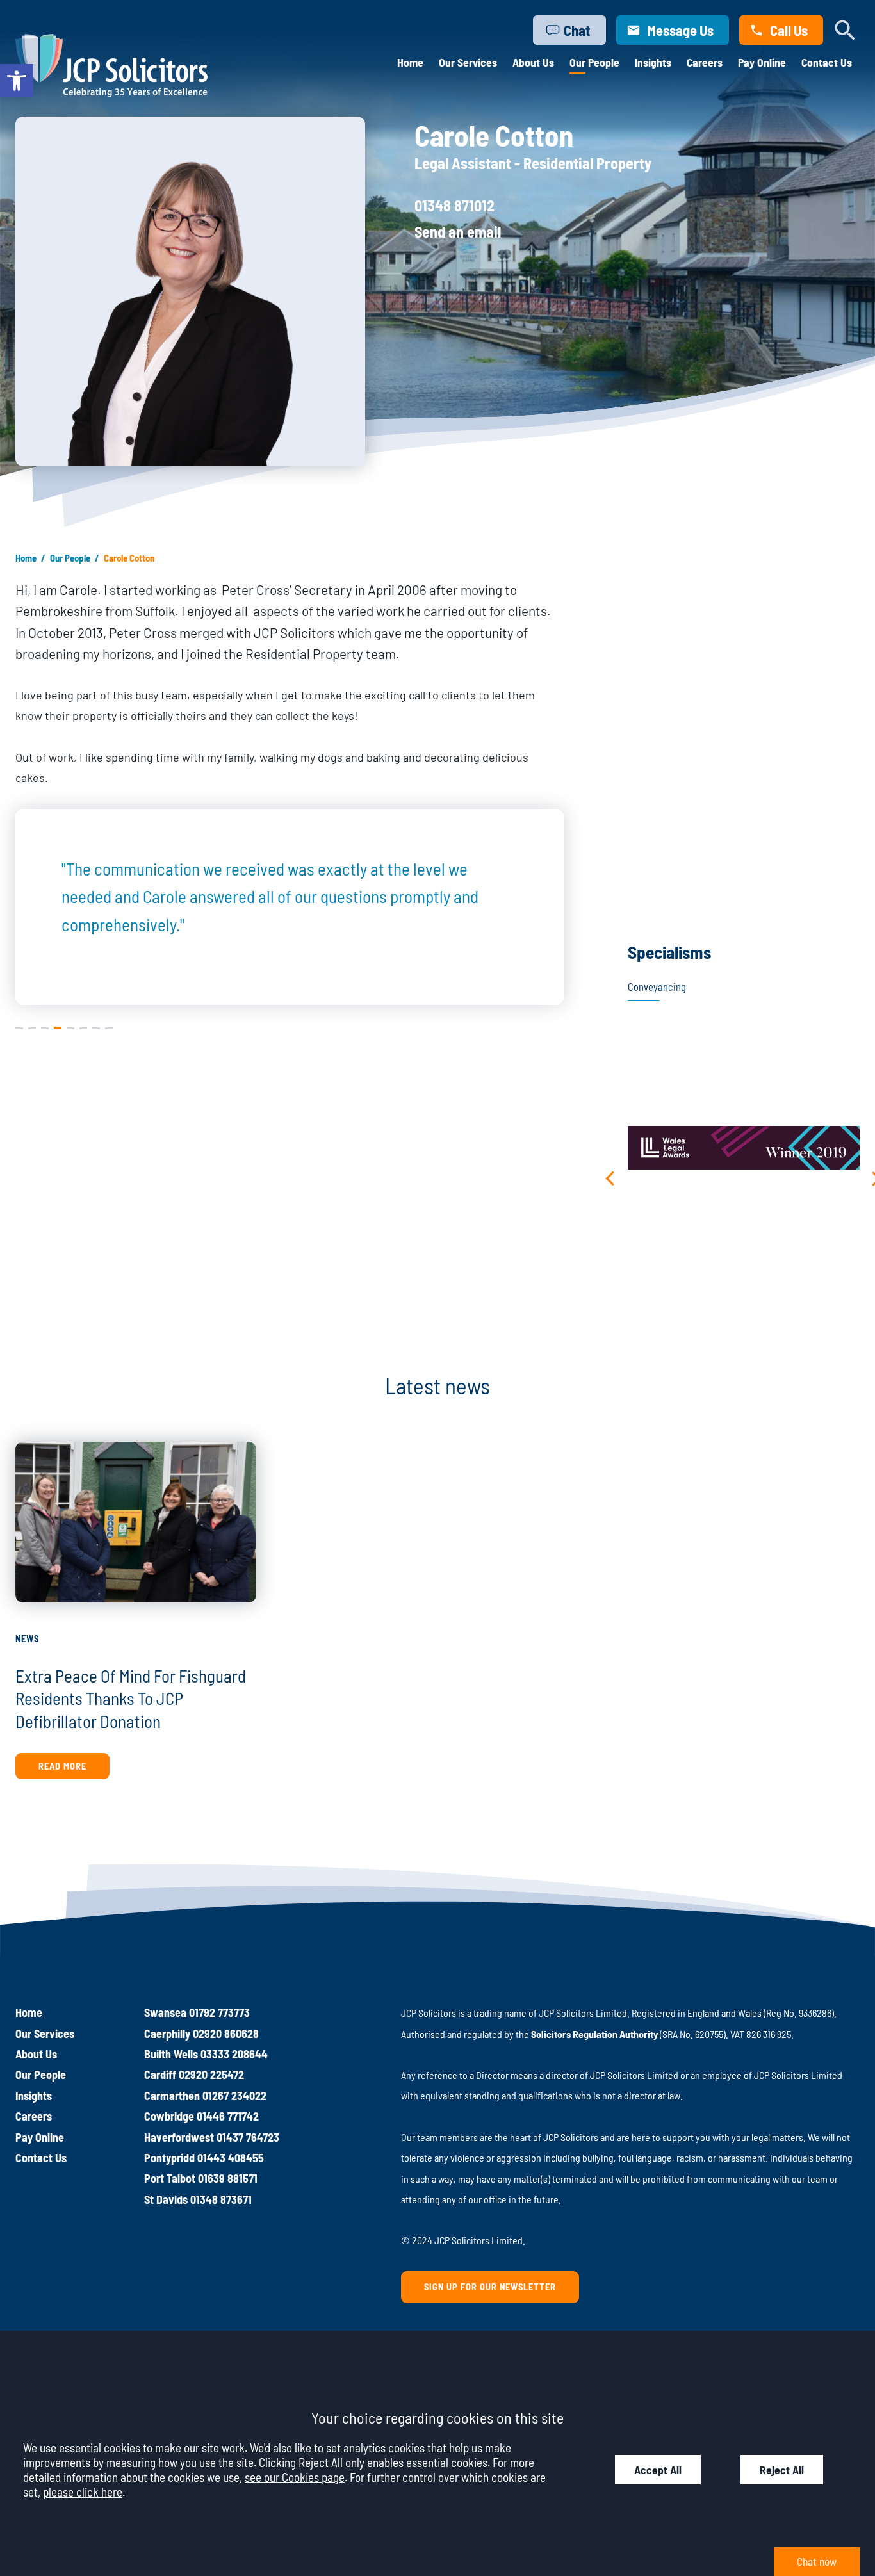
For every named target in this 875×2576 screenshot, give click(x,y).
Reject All (782, 2470)
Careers (705, 62)
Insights (653, 62)
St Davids (166, 2199)
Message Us (680, 30)
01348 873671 (221, 2199)
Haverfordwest (179, 2137)
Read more (62, 1766)
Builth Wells (171, 2054)
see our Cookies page (295, 2477)
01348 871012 (454, 205)
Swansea (165, 2012)
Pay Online (762, 62)
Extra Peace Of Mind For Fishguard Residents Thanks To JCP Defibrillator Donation (131, 1698)
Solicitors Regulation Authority (594, 2034)
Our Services (468, 62)
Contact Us (827, 62)
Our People (594, 62)
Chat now (817, 2561)
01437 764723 (248, 2137)
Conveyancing (657, 987)
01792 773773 (219, 2012)
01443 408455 (231, 2158)
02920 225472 (211, 2075)
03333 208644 (234, 2054)
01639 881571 (228, 2178)
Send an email (458, 232)
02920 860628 (226, 2034)
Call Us (789, 30)
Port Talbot (170, 2178)
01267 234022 (234, 2096)
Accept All (658, 2470)
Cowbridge (169, 2116)
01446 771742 (228, 2116)
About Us (533, 62)
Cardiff (160, 2075)
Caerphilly (167, 2034)
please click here (83, 2492)
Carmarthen (172, 2096)
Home (410, 62)
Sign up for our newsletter (490, 2287)
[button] (17, 81)
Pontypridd (169, 2158)
